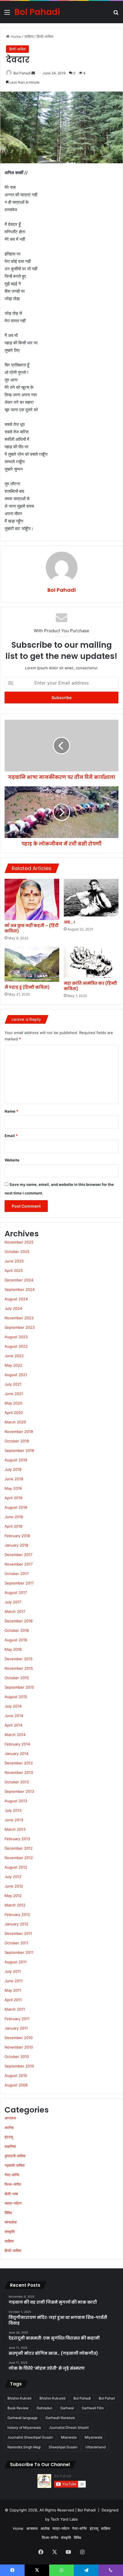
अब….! (69, 922)
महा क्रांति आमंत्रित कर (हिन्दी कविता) (90, 986)
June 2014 (14, 1716)
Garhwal (67, 2408)
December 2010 (19, 2038)
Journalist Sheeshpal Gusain (30, 2437)
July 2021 (13, 1384)
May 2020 (13, 1403)
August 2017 (16, 1592)
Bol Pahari (107, 2398)
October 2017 (17, 1574)
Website (12, 1160)
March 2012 (15, 1905)
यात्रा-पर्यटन (13, 2203)
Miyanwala (94, 2437)
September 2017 (19, 1583)
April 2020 (14, 1413)
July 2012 (13, 1877)
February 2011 (17, 2019)
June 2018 (14, 1517)
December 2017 (18, 1555)
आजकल (10, 2118)
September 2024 (20, 1289)
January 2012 (16, 1924)
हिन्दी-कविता (45, 36)
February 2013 (17, 1839)
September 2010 (19, 2066)
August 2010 (16, 2075)
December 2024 (19, 1280)
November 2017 (19, 1564)
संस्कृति (10, 2232)
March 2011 (15, 2009)
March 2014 (15, 1735)
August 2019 (16, 1460)
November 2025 (19, 1242)
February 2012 (17, 1914)
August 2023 (16, 1337)
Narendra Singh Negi (24, 2447)
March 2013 (15, 1829)
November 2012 (19, 1858)
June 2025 (14, 1261)
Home (15, 36)
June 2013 (14, 1820)
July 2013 (13, 1810)
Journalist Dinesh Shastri (69, 2427)
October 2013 (17, 1782)
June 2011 (14, 1981)
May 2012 (13, 1896)
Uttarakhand (96, 2447)
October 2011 (16, 1943)
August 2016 (16, 1640)
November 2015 (19, 1668)
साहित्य (29, 36)
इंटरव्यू (9, 2137)
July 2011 (13, 1971)
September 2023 (20, 1327)
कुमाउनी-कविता (15, 2156)
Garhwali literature (60, 2418)
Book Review (18, 2408)
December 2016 (19, 1621)
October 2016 (17, 1630)
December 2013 (19, 1763)
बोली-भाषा (11, 2194)
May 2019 (13, 1488)
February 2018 (17, 1536)
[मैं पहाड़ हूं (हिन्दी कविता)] (32, 964)
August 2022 (16, 1346)
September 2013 (19, 1791)
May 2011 (13, 1990)
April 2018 (13, 1526)
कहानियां (10, 2146)
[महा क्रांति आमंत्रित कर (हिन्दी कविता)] (91, 962)
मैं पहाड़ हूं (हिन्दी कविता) (27, 987)
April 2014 (13, 1725)
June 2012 (14, 1886)
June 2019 (14, 1479)
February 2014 (17, 1744)
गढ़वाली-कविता (15, 2165)
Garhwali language (22, 2418)
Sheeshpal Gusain (63, 2447)
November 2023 (19, 1318)
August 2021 (16, 1375)
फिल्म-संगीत (13, 2184)
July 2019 (13, 1469)
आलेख (9, 2127)
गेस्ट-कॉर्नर (12, 2175)
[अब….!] (91, 898)
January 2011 (16, 2028)
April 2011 (13, 2000)
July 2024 (13, 1308)
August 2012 (16, 1867)
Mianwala (69, 2437)
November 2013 (19, 1772)
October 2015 (17, 1678)
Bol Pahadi (22, 73)
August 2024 (16, 1299)
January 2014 (16, 1753)
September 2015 (19, 1687)
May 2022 (13, 1365)
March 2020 (15, 1422)
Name (11, 1111)
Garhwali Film (93, 2408)
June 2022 (14, 1356)
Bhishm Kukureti (52, 2398)
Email (11, 1136)
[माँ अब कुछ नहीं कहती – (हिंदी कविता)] (32, 900)
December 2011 (18, 1933)
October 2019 (17, 1441)
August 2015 (16, 1697)
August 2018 (16, 1507)
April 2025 (14, 1270)
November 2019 (19, 1431)
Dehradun (44, 2408)
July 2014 (13, 1706)
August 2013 (16, 1801)
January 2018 (16, 1545)
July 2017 (13, 1602)
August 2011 (16, 1962)
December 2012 (19, 1848)
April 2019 (13, 1498)
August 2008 (16, 2085)
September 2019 (19, 1450)
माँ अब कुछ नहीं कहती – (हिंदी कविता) (32, 928)
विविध (8, 2213)
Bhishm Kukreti (19, 2398)
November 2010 (19, 2047)
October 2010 (17, 2057)
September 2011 (19, 1952)
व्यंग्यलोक (11, 2222)
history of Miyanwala (24, 2427)
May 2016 (13, 1649)
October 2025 (17, 1252)
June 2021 (14, 1394)
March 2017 (15, 1611)
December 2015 (19, 1659)
